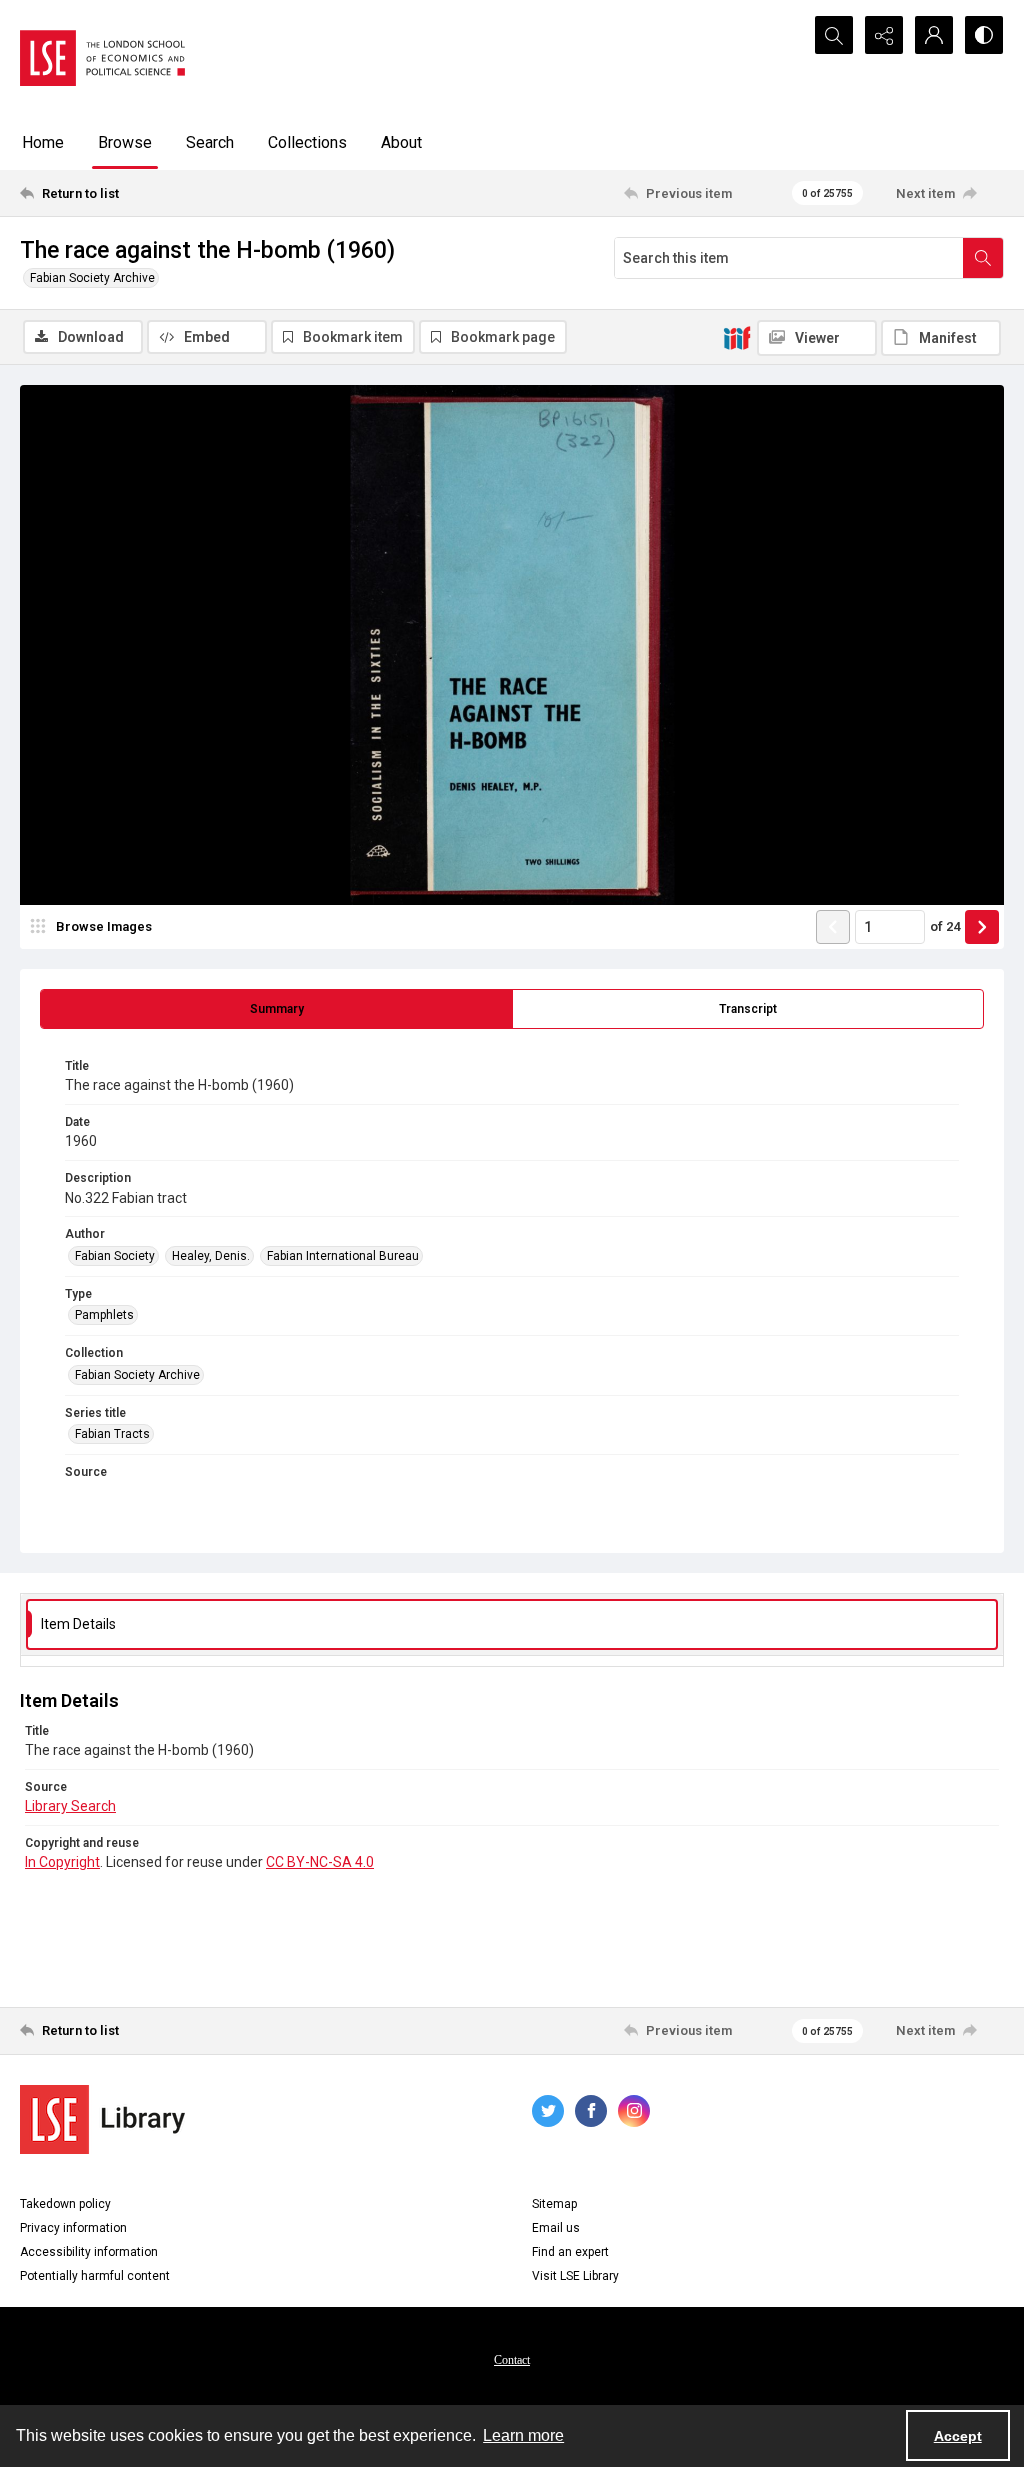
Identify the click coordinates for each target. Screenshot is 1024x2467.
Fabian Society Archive (92, 278)
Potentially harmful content (95, 2276)
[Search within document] (983, 258)
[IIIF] (737, 337)
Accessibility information (89, 2252)
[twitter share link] (548, 2111)
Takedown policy (65, 2204)
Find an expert (570, 2252)
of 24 (945, 926)
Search (210, 142)
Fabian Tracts (112, 1434)
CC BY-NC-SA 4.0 (320, 1862)
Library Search (70, 1806)
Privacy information (73, 2228)
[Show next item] (982, 927)
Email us (556, 2228)
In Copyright (62, 1862)
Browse (125, 142)
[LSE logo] (102, 58)
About (401, 142)
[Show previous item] (833, 927)
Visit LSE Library (575, 2276)
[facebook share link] (591, 2111)
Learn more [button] (523, 2435)
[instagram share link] (634, 2111)
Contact (512, 2360)
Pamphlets (104, 1315)
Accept (958, 2436)
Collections (307, 142)
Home (43, 142)
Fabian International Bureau (343, 1256)
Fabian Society (115, 1256)
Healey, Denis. (211, 1256)
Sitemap (554, 2204)
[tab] (276, 1009)
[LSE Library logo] (102, 2119)
